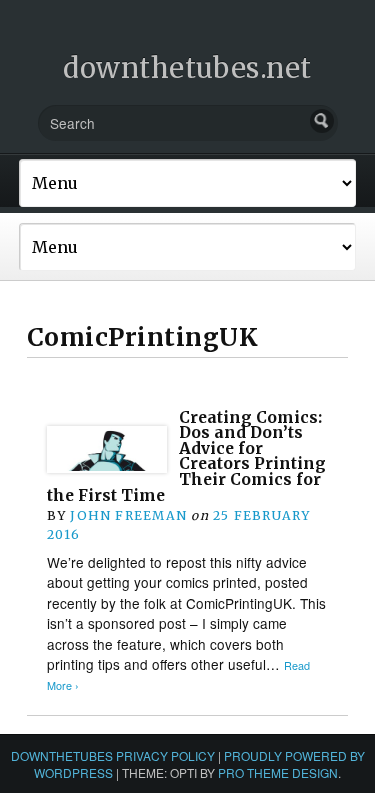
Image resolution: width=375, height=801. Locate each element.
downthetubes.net (187, 68)
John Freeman (128, 515)
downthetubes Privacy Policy (113, 755)
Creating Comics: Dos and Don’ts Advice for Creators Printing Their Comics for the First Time (186, 456)
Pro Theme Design (278, 772)
